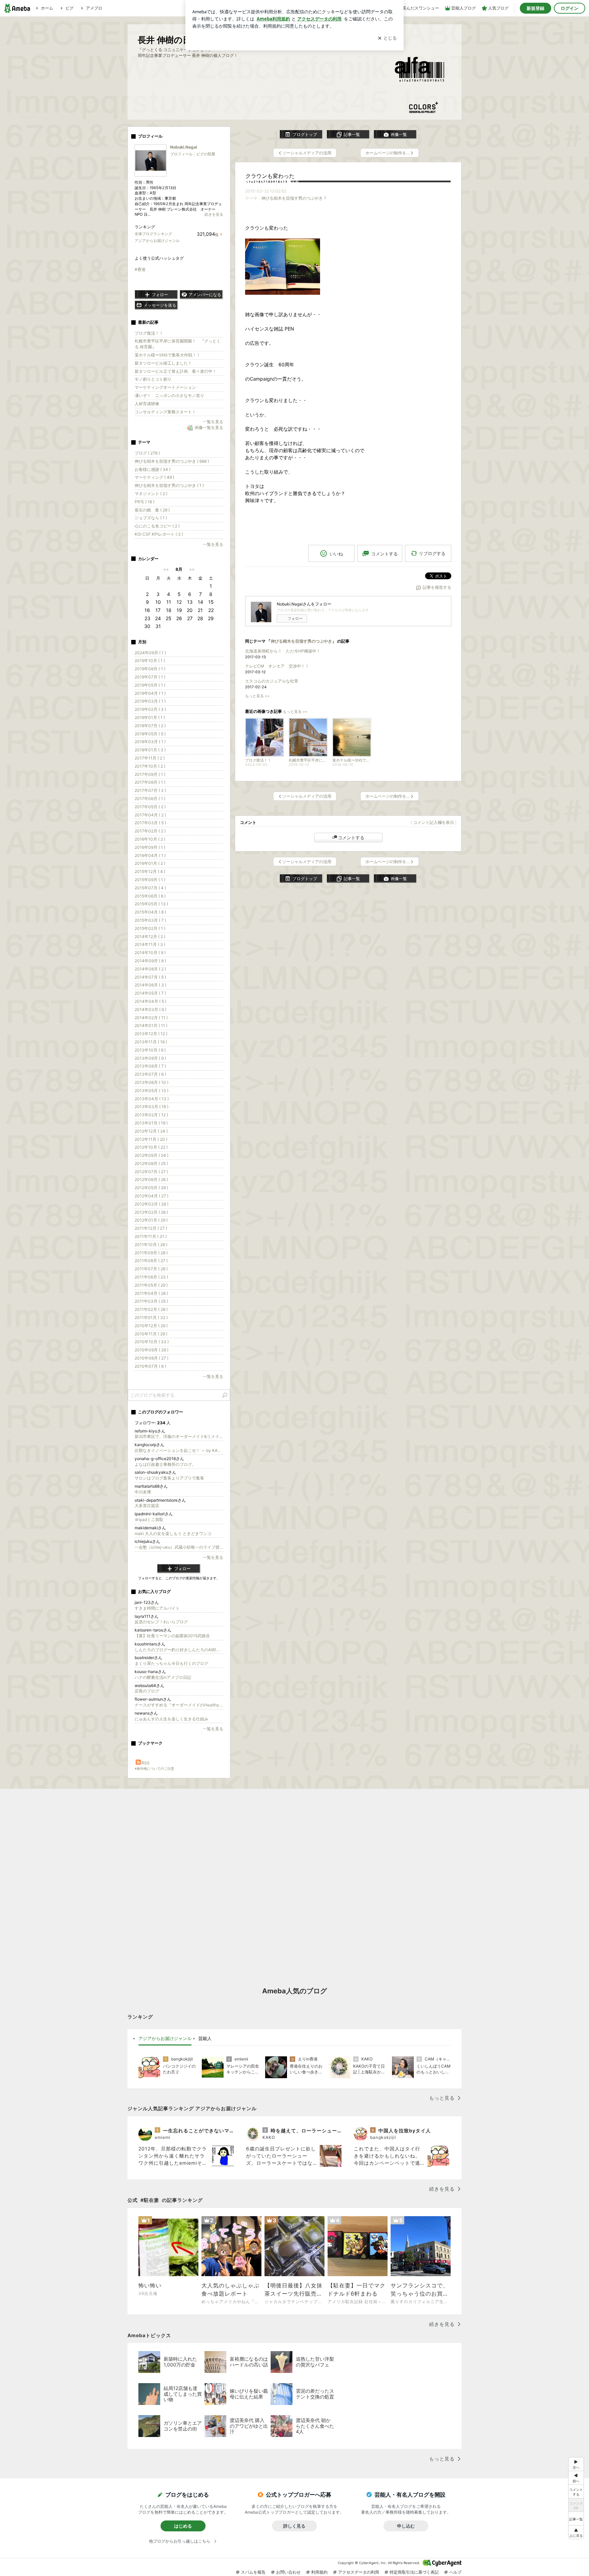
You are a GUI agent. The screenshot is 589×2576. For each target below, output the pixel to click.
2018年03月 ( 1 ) (150, 742)
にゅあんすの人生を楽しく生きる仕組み (171, 1719)
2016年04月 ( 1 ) (150, 855)
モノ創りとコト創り (153, 379)
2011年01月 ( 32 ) (151, 1317)
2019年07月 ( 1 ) (150, 677)
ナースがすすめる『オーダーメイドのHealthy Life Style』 (179, 1705)
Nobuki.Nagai (184, 147)
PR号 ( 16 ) (145, 502)
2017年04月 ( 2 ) (150, 815)
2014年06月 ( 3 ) (150, 985)
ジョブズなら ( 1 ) (151, 518)
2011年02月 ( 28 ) (151, 1309)
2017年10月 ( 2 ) (150, 766)
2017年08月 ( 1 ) (150, 782)
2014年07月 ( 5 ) (150, 977)
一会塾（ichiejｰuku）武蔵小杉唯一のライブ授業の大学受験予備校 (179, 1547)
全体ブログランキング (153, 234)
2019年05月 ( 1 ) (150, 685)
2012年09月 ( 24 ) (152, 1155)
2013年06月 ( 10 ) (152, 1082)
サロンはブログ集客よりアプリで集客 (169, 1478)
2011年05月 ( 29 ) (151, 1285)
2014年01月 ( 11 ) (151, 1025)
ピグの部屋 (206, 154)
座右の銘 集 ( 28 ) (152, 510)
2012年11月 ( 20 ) (151, 1139)
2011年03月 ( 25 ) (151, 1301)
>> (192, 569)
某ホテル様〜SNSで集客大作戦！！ (168, 355)
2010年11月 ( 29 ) (151, 1334)
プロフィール (181, 154)
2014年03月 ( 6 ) (150, 1009)
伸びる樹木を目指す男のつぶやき (292, 198)
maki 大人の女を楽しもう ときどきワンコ (173, 1534)
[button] (576, 2532)
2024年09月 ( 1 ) (150, 653)
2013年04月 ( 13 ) (152, 1099)
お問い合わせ (288, 2572)
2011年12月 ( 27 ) (151, 1228)
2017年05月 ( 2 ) (150, 807)
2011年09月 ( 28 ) (151, 1253)
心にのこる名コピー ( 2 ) (157, 526)
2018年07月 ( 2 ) (150, 726)
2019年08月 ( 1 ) (150, 669)
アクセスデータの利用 (359, 2572)
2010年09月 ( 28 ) (152, 1350)
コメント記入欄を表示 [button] (434, 822)
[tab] (165, 2039)
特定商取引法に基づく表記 (414, 2572)
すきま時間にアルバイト (157, 1608)
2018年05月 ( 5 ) (150, 734)
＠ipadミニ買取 (149, 1520)
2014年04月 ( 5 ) (150, 1001)
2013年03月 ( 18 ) (152, 1107)
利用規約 (319, 2572)
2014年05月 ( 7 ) (150, 993)
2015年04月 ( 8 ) (150, 912)
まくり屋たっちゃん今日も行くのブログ (171, 1663)
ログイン (570, 8)
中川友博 (143, 1492)
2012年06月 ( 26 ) (151, 1179)
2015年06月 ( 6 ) (150, 896)
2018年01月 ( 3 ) (150, 750)
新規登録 (535, 8)
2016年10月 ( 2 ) (150, 839)
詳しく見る (294, 2526)
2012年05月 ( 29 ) (151, 1188)
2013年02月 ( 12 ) (151, 1115)
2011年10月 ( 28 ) (151, 1245)
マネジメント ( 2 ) (151, 494)
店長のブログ (147, 1691)
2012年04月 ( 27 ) (152, 1196)
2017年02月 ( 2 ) (150, 831)
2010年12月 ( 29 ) (151, 1326)
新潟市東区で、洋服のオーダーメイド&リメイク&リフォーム (179, 1436)
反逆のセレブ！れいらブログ (161, 1622)
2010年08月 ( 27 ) (152, 1358)
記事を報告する (437, 587)
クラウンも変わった (270, 176)
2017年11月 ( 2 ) (150, 758)
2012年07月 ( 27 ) (151, 1172)
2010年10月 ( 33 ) (152, 1342)
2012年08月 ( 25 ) (151, 1163)
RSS (146, 1763)
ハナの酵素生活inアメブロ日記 (163, 1677)
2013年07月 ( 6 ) (150, 1074)
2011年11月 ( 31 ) (151, 1236)
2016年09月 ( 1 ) (150, 847)
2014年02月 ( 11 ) (151, 1018)
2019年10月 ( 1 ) (150, 661)
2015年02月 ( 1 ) (150, 928)
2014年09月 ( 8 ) (150, 961)
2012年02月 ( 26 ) (151, 1212)
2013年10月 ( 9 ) (150, 1050)
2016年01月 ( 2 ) (150, 863)
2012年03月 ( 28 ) (152, 1204)
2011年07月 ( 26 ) (151, 1269)
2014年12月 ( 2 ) (150, 937)
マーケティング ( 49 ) (154, 477)
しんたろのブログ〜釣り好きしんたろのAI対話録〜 (179, 1650)
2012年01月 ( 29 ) (151, 1220)
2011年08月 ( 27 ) (151, 1261)
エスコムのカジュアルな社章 (272, 681)
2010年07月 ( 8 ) (150, 1366)
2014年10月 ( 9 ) (150, 953)
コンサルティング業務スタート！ (165, 412)
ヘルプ (455, 2572)
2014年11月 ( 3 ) (150, 944)
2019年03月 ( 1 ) (150, 701)
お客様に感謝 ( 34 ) (153, 469)
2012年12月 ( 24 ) (151, 1131)
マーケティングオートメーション (165, 387)
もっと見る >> (257, 696)
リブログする (432, 553)
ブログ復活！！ (149, 333)
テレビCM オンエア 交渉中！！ (277, 666)
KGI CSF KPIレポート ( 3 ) (159, 534)
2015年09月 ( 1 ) (150, 880)
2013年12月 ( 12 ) (151, 1034)
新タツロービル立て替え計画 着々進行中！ (176, 371)
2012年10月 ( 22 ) (151, 1147)
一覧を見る (213, 422)
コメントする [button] (384, 554)
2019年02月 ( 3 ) (150, 709)
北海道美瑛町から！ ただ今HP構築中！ (283, 651)
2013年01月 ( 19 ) (151, 1123)
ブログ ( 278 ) (147, 453)
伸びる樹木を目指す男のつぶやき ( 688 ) (172, 461)
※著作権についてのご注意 (154, 1768)
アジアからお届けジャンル (157, 241)
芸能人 (205, 2038)
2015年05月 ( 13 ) (151, 904)
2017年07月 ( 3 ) (150, 790)
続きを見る (214, 214)
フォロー (295, 618)
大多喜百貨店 (147, 1506)
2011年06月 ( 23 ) (151, 1277)
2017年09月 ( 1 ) (150, 774)
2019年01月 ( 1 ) (150, 717)
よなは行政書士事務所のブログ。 (165, 1464)
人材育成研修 (147, 404)
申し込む (406, 2526)
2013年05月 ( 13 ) (152, 1091)
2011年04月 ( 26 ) (151, 1293)
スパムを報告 (253, 2572)
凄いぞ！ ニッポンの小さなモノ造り (169, 395)
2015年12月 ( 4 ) (150, 871)
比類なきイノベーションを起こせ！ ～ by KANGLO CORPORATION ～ (179, 1450)
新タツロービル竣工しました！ (163, 363)
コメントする (351, 838)
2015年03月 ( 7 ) (150, 920)
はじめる (183, 2526)
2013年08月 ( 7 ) (150, 1066)
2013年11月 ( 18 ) (151, 1042)
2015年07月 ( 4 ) (150, 888)
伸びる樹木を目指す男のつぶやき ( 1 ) (169, 485)
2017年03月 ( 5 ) (150, 823)
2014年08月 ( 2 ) (150, 969)
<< (166, 569)
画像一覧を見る (209, 427)
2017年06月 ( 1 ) (150, 799)
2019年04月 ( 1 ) (150, 693)
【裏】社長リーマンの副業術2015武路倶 (172, 1636)
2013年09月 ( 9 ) (150, 1058)
